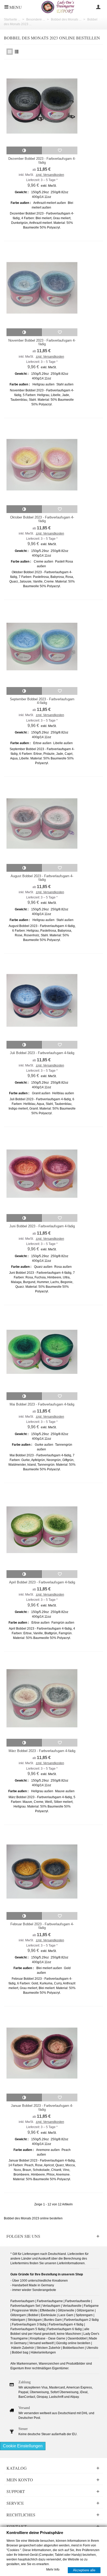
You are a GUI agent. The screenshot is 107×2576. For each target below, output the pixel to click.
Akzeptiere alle (84, 2570)
